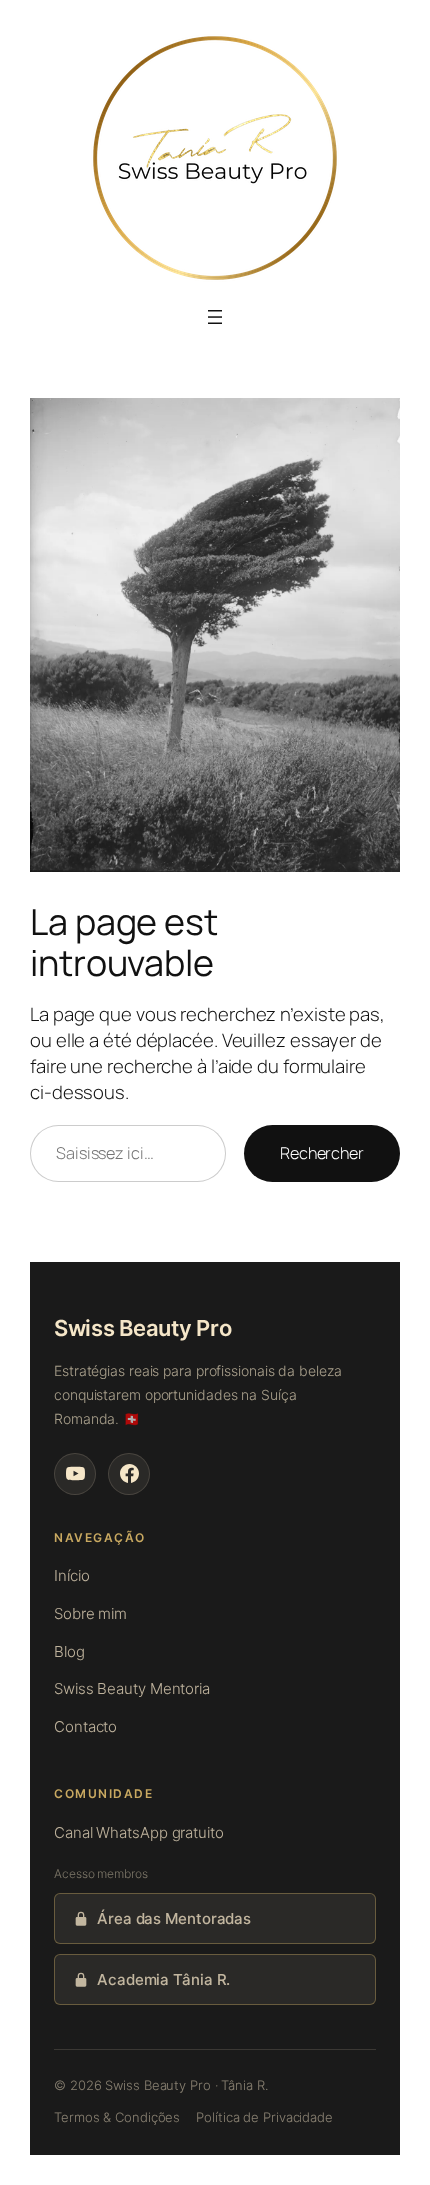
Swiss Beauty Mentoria (132, 1688)
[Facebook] (129, 1474)
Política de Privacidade (264, 2117)
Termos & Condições (117, 2117)
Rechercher (322, 1153)
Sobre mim (90, 1613)
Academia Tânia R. (163, 1979)
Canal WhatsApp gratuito (139, 1832)
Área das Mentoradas (174, 1918)
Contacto (85, 1726)
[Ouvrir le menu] (215, 317)
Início (71, 1575)
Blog (69, 1651)
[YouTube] (75, 1474)
